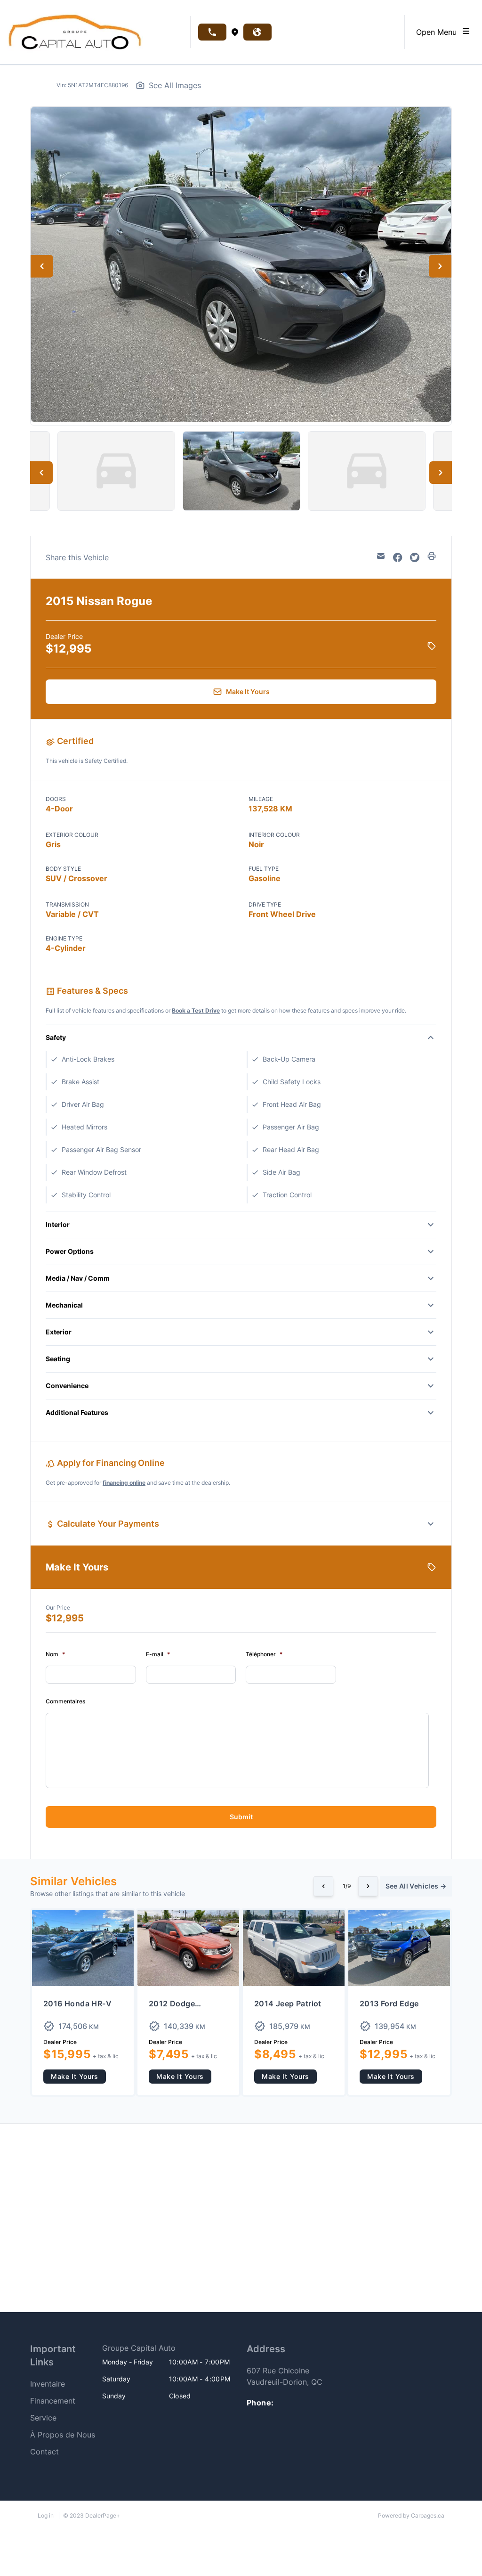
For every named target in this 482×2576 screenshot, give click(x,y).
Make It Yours (75, 2076)
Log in (46, 2515)
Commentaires (65, 1701)
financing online (124, 1483)
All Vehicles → (416, 1886)
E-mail (158, 1654)
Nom (55, 1654)
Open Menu (439, 32)
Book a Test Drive (196, 1010)
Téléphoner (264, 1654)
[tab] (169, 2348)
